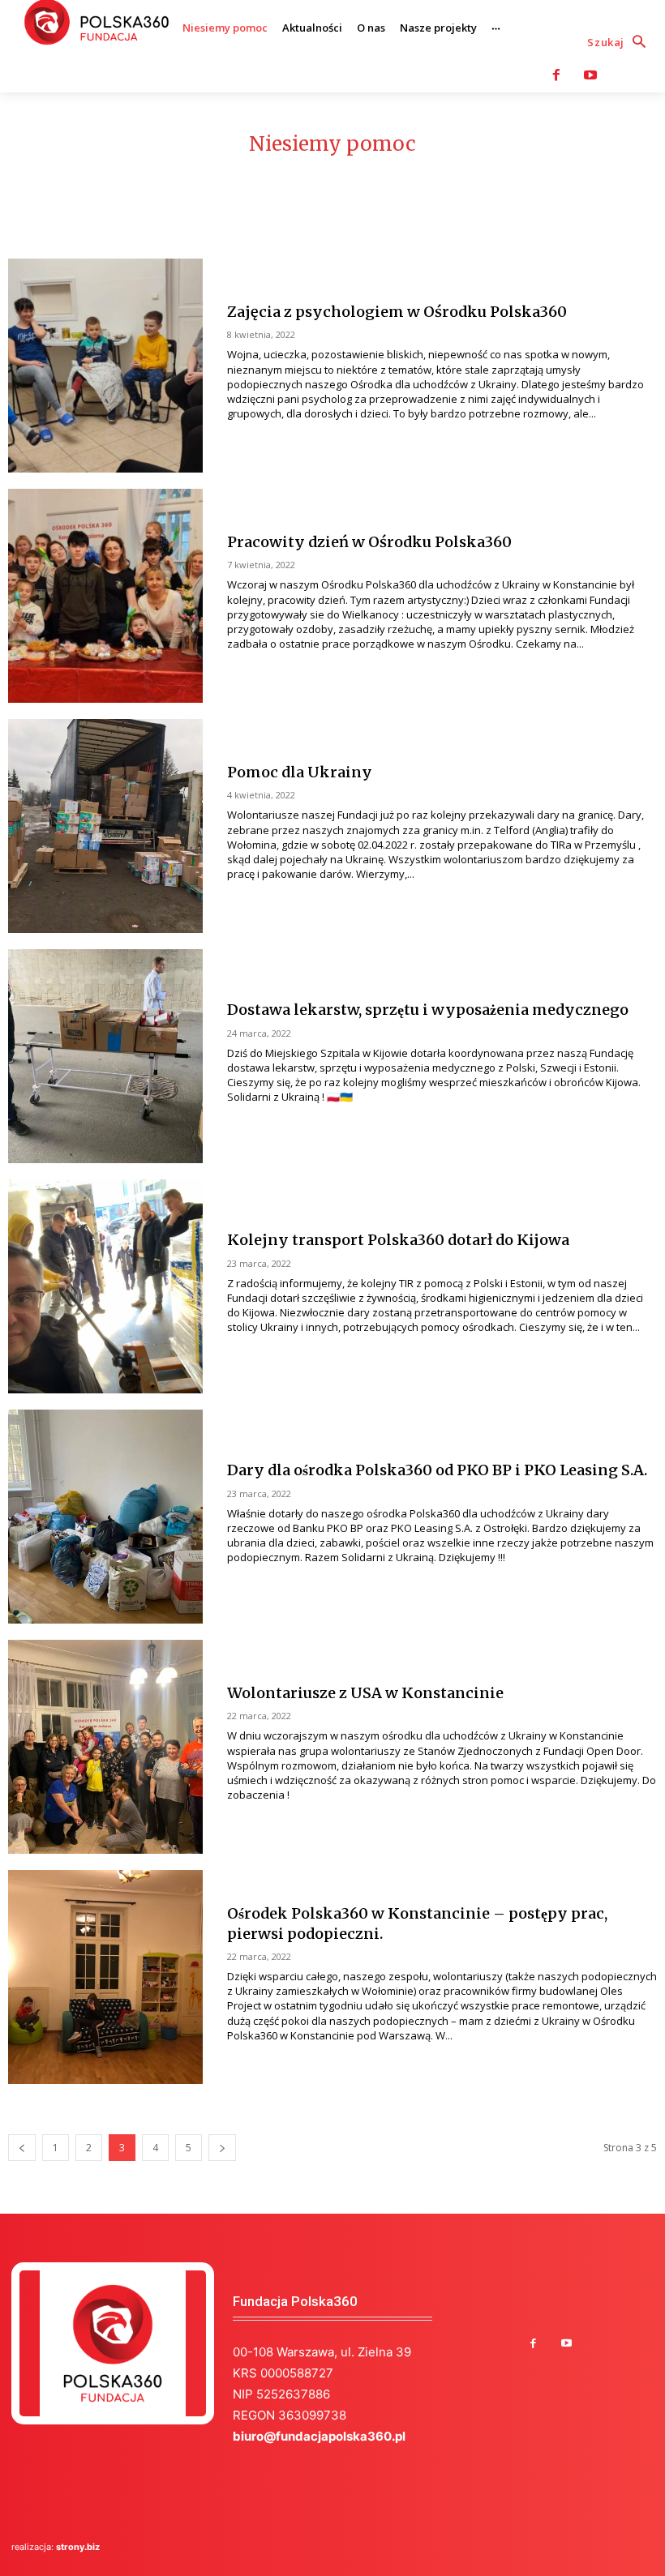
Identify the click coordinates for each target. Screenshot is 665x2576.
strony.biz (78, 2547)
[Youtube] (590, 75)
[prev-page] (22, 2148)
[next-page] (222, 2148)
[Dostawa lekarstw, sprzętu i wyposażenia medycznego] (105, 1056)
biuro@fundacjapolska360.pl (319, 2436)
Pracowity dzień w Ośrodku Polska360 (369, 542)
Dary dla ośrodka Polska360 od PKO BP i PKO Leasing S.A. (437, 1470)
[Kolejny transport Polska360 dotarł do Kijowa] (105, 1286)
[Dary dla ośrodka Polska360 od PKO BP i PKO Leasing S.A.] (105, 1517)
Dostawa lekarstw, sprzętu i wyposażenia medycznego (428, 1010)
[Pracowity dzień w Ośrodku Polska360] (105, 596)
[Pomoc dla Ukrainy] (105, 826)
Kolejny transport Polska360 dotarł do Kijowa (398, 1240)
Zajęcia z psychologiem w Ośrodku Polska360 (397, 312)
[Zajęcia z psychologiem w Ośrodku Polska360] (105, 366)
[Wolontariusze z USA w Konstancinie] (105, 1747)
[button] (620, 43)
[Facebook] (556, 75)
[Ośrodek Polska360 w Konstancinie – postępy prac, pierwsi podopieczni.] (105, 1977)
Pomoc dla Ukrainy (300, 772)
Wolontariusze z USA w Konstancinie (365, 1693)
